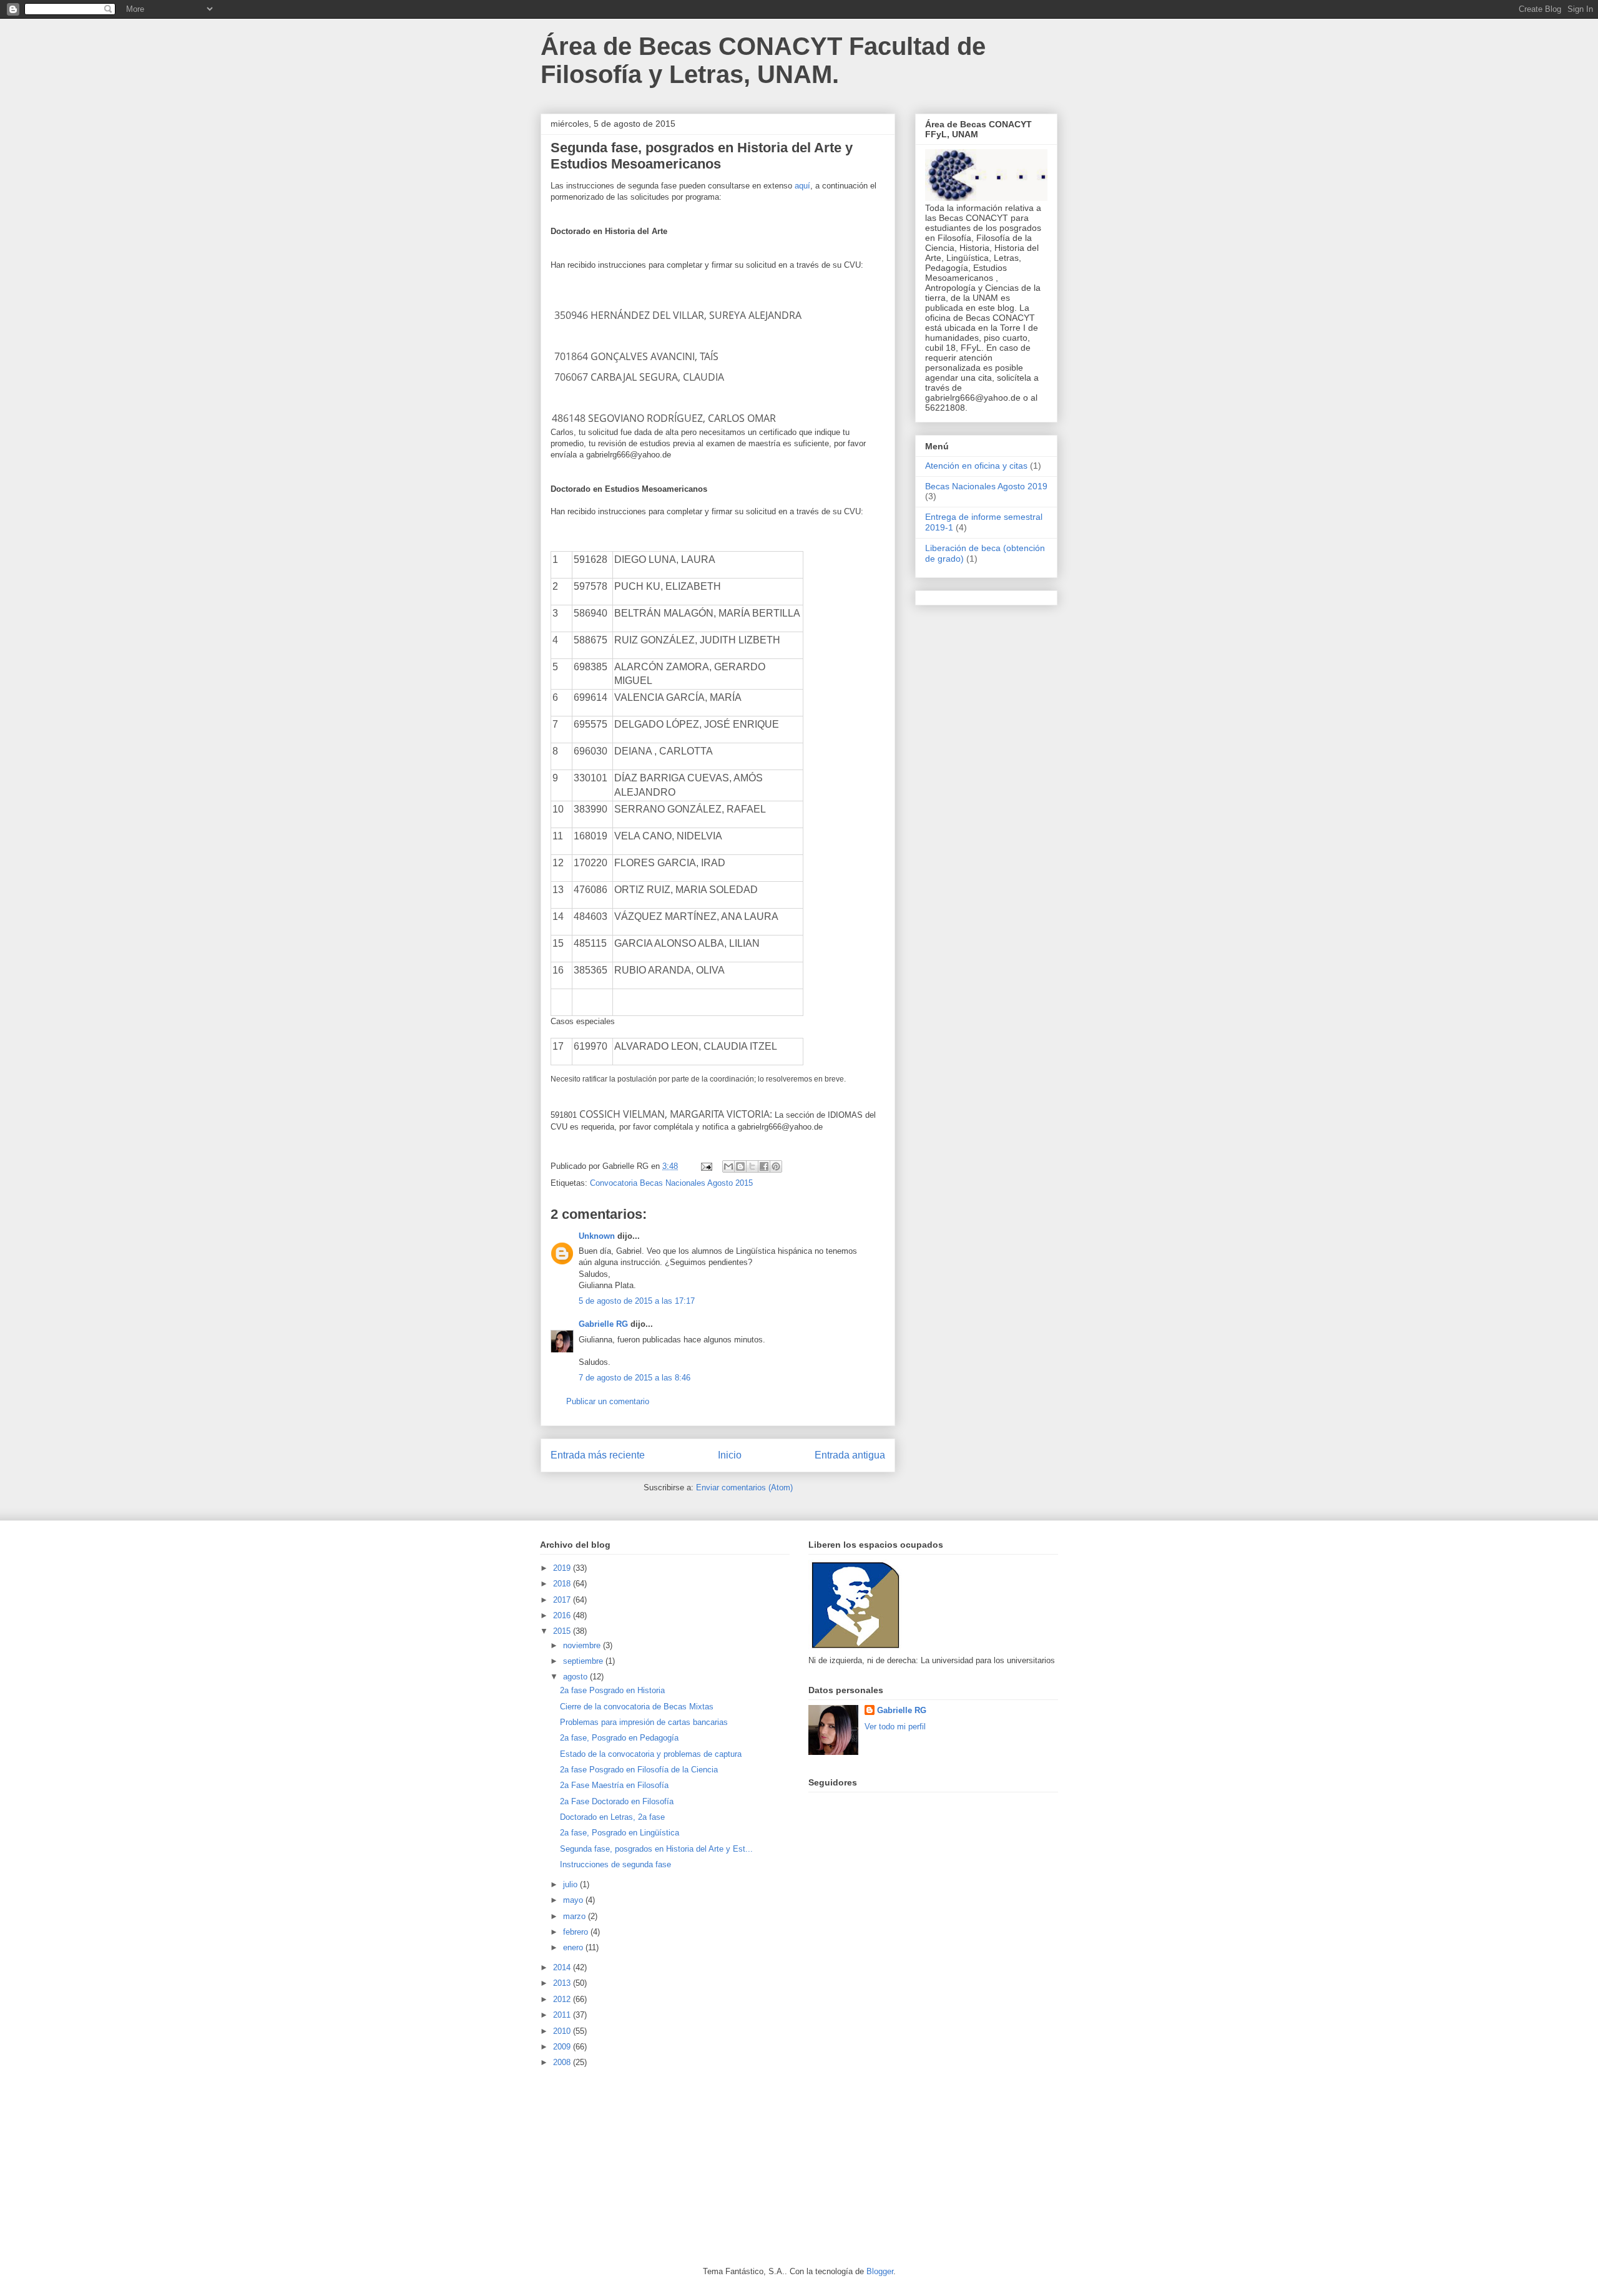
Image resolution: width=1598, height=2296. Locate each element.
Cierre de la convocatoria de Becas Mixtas (637, 1707)
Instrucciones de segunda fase (615, 1864)
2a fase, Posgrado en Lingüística (620, 1833)
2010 (563, 2031)
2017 (563, 1600)
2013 (563, 1983)
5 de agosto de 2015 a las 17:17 (637, 1301)
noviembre (583, 1645)
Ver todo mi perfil (895, 1727)
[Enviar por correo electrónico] (728, 1166)
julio (571, 1884)
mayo (574, 1900)
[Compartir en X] (752, 1166)
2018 (563, 1584)
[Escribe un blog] (740, 1166)
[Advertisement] (634, 2166)
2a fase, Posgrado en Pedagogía (619, 1738)
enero (574, 1947)
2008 (563, 2062)
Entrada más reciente (598, 1455)
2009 (563, 2047)
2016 (563, 1615)
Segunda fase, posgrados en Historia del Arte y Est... (656, 1849)
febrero (577, 1932)
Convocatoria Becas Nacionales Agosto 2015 (671, 1183)
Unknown (597, 1236)
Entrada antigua (850, 1455)
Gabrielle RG (603, 1324)
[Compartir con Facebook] (764, 1166)
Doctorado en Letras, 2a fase (612, 1817)
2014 (563, 1967)
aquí (802, 186)
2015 (563, 1631)
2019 (563, 1568)
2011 (563, 2015)
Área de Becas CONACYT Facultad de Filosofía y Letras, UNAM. (763, 60)
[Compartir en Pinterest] (776, 1166)
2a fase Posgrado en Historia (612, 1690)
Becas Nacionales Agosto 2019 (986, 486)
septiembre (584, 1661)
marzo (576, 1916)
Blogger (880, 2271)
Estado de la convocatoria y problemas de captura (651, 1754)
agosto (576, 1677)
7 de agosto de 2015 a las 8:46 (635, 1378)
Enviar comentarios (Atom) (744, 1488)
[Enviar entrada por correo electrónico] (706, 1166)
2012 (563, 1999)
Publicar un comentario (608, 1401)
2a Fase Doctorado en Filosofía (617, 1801)
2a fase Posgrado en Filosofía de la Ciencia (639, 1770)
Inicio (730, 1455)
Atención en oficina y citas (976, 466)
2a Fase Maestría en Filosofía (614, 1785)
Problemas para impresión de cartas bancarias (644, 1722)
